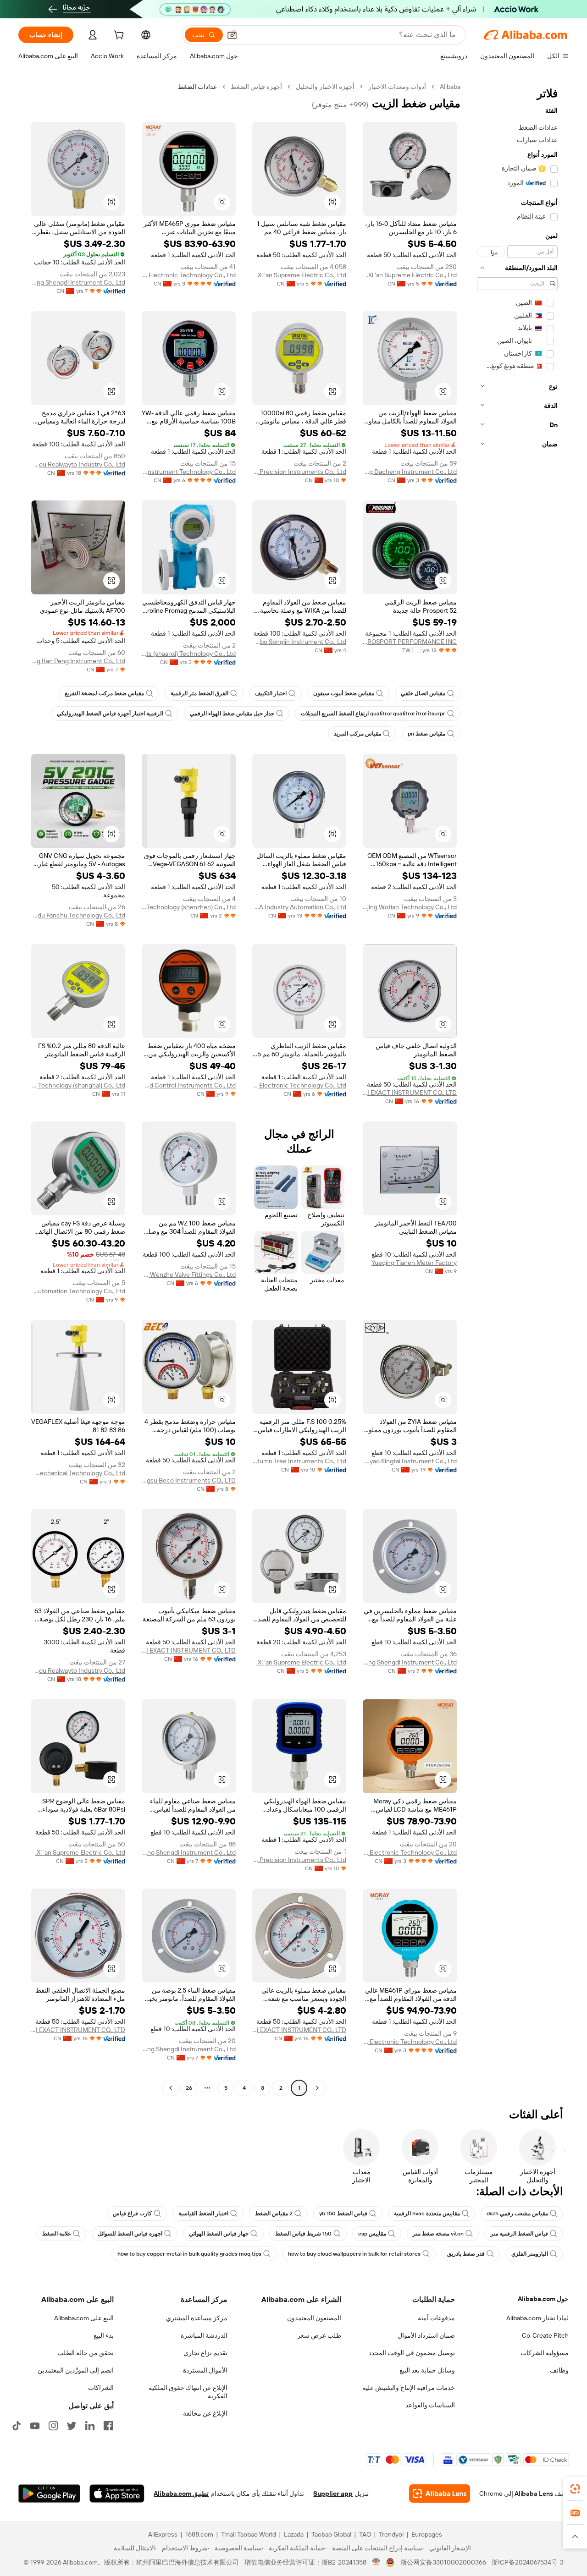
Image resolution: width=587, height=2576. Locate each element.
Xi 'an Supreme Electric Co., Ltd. (412, 275)
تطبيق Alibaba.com (181, 2494)
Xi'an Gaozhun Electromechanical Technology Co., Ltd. (78, 1473)
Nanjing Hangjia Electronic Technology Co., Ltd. (299, 1085)
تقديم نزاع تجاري (205, 2353)
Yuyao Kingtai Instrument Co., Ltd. (410, 1461)
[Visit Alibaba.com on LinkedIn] (90, 2426)
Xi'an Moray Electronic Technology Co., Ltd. (189, 275)
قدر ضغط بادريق (466, 2254)
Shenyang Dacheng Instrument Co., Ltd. (410, 472)
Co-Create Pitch (545, 2335)
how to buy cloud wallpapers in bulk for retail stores (354, 2254)
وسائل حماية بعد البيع (427, 2370)
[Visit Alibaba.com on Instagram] (53, 2426)
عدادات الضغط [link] (197, 87)
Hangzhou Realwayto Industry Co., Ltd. (78, 464)
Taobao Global (331, 2534)
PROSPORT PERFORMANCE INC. (410, 642)
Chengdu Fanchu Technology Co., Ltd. (78, 915)
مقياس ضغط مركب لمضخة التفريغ (104, 693)
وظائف (559, 2370)
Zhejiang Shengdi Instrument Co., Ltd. (78, 282)
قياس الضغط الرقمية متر (519, 2234)
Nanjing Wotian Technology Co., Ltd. (410, 907)
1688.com (199, 2534)
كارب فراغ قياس (132, 2213)
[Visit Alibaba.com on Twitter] (72, 2426)
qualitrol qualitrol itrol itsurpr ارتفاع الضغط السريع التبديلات (373, 714)
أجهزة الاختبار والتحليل (325, 87)
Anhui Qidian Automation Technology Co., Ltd (78, 1291)
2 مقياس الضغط (274, 2213)
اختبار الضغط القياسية (203, 2213)
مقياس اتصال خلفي (423, 693)
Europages (427, 2534)
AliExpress (163, 2534)
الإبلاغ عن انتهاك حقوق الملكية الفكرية (188, 2392)
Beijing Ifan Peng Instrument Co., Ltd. (78, 661)
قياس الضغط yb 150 (343, 2213)
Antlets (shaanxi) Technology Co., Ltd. (189, 654)
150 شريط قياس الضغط (303, 2234)
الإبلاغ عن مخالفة (205, 2413)
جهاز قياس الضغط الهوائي (219, 2234)
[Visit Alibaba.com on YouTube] (35, 2426)
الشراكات (101, 2388)
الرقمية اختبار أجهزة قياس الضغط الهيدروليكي (110, 714)
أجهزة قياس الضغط (256, 87)
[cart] (118, 36)
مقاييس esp (372, 2234)
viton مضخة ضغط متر (438, 2234)
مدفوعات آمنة (436, 2318)
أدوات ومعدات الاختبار (397, 87)
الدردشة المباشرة (204, 2335)
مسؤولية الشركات (545, 2353)
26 (189, 2088)
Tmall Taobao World (249, 2534)
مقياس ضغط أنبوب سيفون (344, 693)
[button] (232, 35)
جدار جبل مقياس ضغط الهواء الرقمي (232, 714)
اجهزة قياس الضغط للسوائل (130, 2234)
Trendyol (391, 2534)
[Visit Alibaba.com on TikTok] (17, 2426)
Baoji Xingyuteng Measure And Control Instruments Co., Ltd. (189, 1085)
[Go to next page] (171, 2088)
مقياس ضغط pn (426, 734)
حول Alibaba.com (543, 2299)
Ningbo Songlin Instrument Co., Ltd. (299, 642)
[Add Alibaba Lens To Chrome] (440, 2494)
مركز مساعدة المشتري (197, 2318)
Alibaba (450, 87)
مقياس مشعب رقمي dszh (517, 2213)
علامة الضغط (57, 2234)
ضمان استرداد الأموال (426, 2335)
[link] (575, 2489)
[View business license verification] (376, 2562)
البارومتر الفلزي (530, 2254)
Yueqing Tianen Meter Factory (414, 1263)
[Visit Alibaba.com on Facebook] (108, 2426)
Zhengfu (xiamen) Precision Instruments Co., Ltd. (299, 472)
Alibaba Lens (534, 2494)
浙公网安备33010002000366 (443, 2562)
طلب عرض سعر (319, 2335)
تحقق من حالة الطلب (86, 2353)
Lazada (294, 2534)
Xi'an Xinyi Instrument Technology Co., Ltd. (189, 472)
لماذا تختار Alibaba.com (537, 2318)
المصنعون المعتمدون (314, 2318)
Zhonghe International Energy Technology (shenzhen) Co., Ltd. (189, 907)
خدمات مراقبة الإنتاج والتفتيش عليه (409, 2388)
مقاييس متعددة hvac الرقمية (427, 2213)
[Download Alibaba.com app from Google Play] (49, 2494)
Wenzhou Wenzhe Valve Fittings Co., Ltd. (189, 1274)
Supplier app (333, 2494)
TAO (365, 2534)
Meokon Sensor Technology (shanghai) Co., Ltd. (78, 1085)
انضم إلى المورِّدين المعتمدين (76, 2370)
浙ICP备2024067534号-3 (528, 2562)
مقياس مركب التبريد (357, 734)
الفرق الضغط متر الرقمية (199, 693)
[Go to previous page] (317, 2088)
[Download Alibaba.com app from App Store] (117, 2494)
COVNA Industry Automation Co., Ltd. (299, 907)
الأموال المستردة (205, 2370)
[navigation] (517, 1088)
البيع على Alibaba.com (84, 2318)
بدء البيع (104, 2335)
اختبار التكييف (271, 693)
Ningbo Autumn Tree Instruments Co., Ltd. (299, 1461)
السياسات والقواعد (430, 2405)
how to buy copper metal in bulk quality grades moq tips (189, 2254)
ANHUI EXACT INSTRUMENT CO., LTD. (410, 1093)
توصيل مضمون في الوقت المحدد (412, 2353)
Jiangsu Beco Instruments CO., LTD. (189, 1480)
